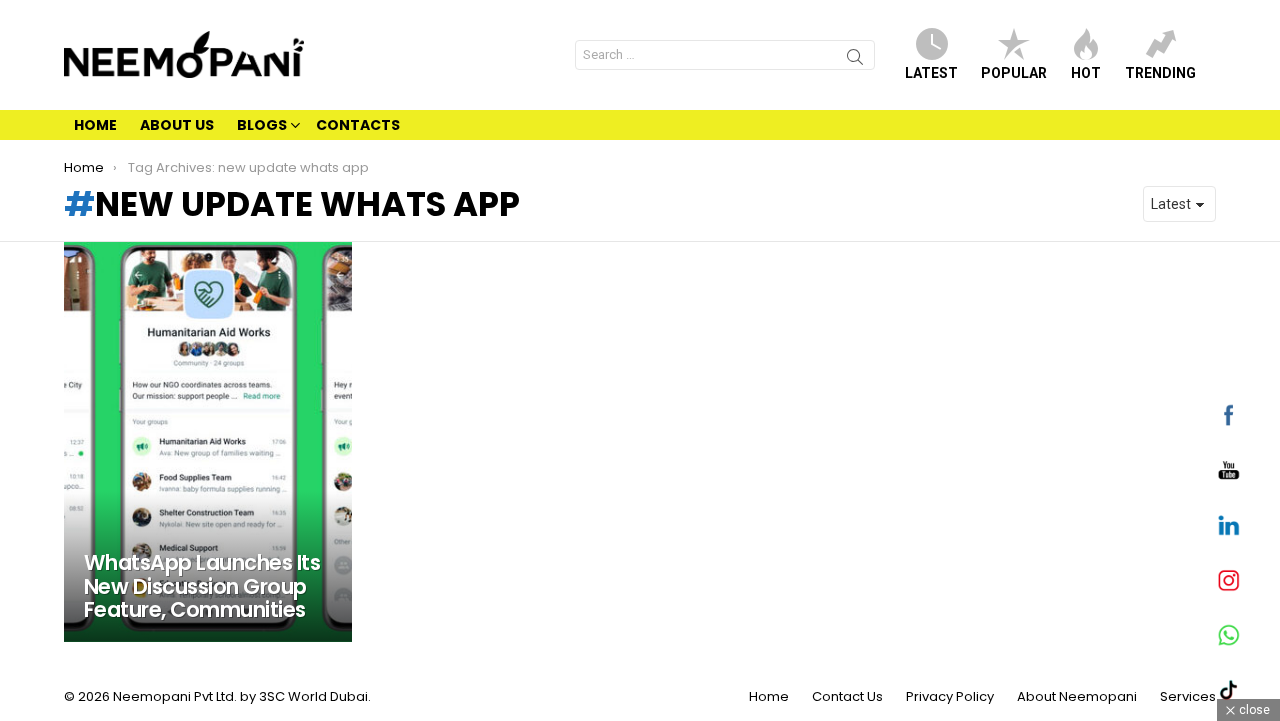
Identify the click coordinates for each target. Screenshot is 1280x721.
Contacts (358, 125)
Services (1188, 697)
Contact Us (847, 697)
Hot (1086, 73)
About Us (177, 125)
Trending (1160, 73)
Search (855, 60)
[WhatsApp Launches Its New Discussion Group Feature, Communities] (208, 442)
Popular (1014, 73)
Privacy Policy (950, 697)
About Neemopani (1077, 697)
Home (95, 125)
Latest (931, 73)
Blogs (262, 125)
